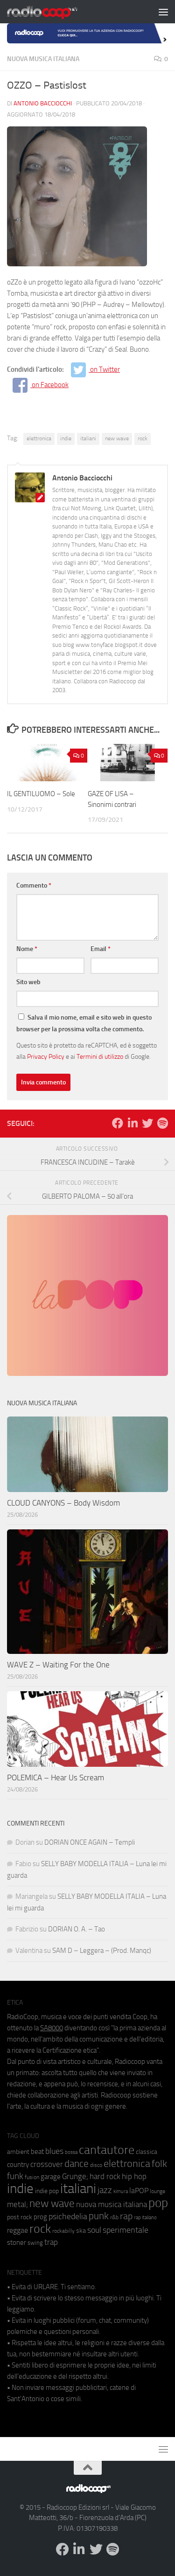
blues (54, 2151)
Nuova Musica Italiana (43, 59)
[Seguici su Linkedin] (133, 1123)
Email (101, 949)
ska (81, 2231)
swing (35, 2243)
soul (94, 2230)
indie (66, 438)
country (18, 2165)
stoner (17, 2243)
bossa (71, 2152)
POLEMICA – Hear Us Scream (56, 1778)
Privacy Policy (46, 1056)
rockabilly (63, 2231)
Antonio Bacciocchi (43, 103)
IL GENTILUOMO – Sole (41, 794)
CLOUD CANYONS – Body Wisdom (63, 1503)
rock (143, 438)
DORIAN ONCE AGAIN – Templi (90, 1842)
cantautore (107, 2150)
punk (99, 2216)
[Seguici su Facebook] (118, 1123)
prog (40, 2217)
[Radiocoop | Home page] (54, 12)
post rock (20, 2217)
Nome (27, 949)
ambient (18, 2152)
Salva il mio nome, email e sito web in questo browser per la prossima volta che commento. (84, 1023)
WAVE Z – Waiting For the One (58, 1665)
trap (51, 2242)
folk (159, 2164)
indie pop (47, 2191)
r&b (114, 2217)
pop (158, 2203)
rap (126, 2216)
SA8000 (52, 2028)
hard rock (105, 2177)
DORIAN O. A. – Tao (77, 1929)
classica (147, 2152)
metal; (17, 2205)
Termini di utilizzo (100, 1056)
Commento (34, 885)
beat (37, 2152)
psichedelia (68, 2216)
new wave (117, 438)
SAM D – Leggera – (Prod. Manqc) (102, 1951)
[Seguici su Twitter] (147, 1123)
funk (15, 2176)
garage (51, 2177)
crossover (47, 2164)
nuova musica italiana (112, 2204)
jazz (105, 2190)
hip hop (134, 2176)
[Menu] (163, 12)
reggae (17, 2230)
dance (77, 2163)
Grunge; (75, 2177)
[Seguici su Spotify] (162, 1123)
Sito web (28, 982)
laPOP (139, 2191)
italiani (88, 438)
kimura (121, 2191)
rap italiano (145, 2218)
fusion (32, 2177)
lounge (157, 2191)
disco (96, 2165)
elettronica (39, 438)
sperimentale (126, 2230)
